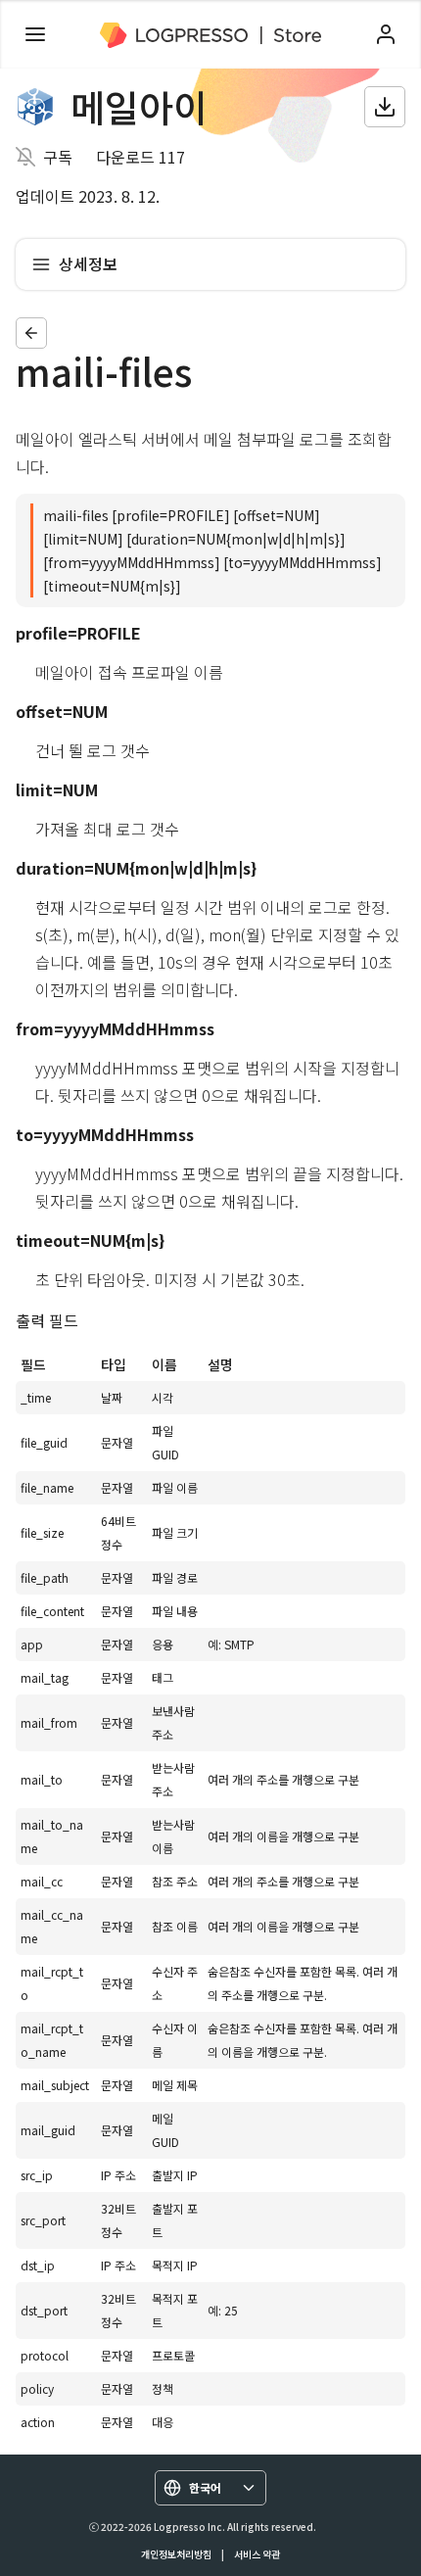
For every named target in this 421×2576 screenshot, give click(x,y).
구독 (58, 157)
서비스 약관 (257, 2554)
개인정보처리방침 (176, 2554)
